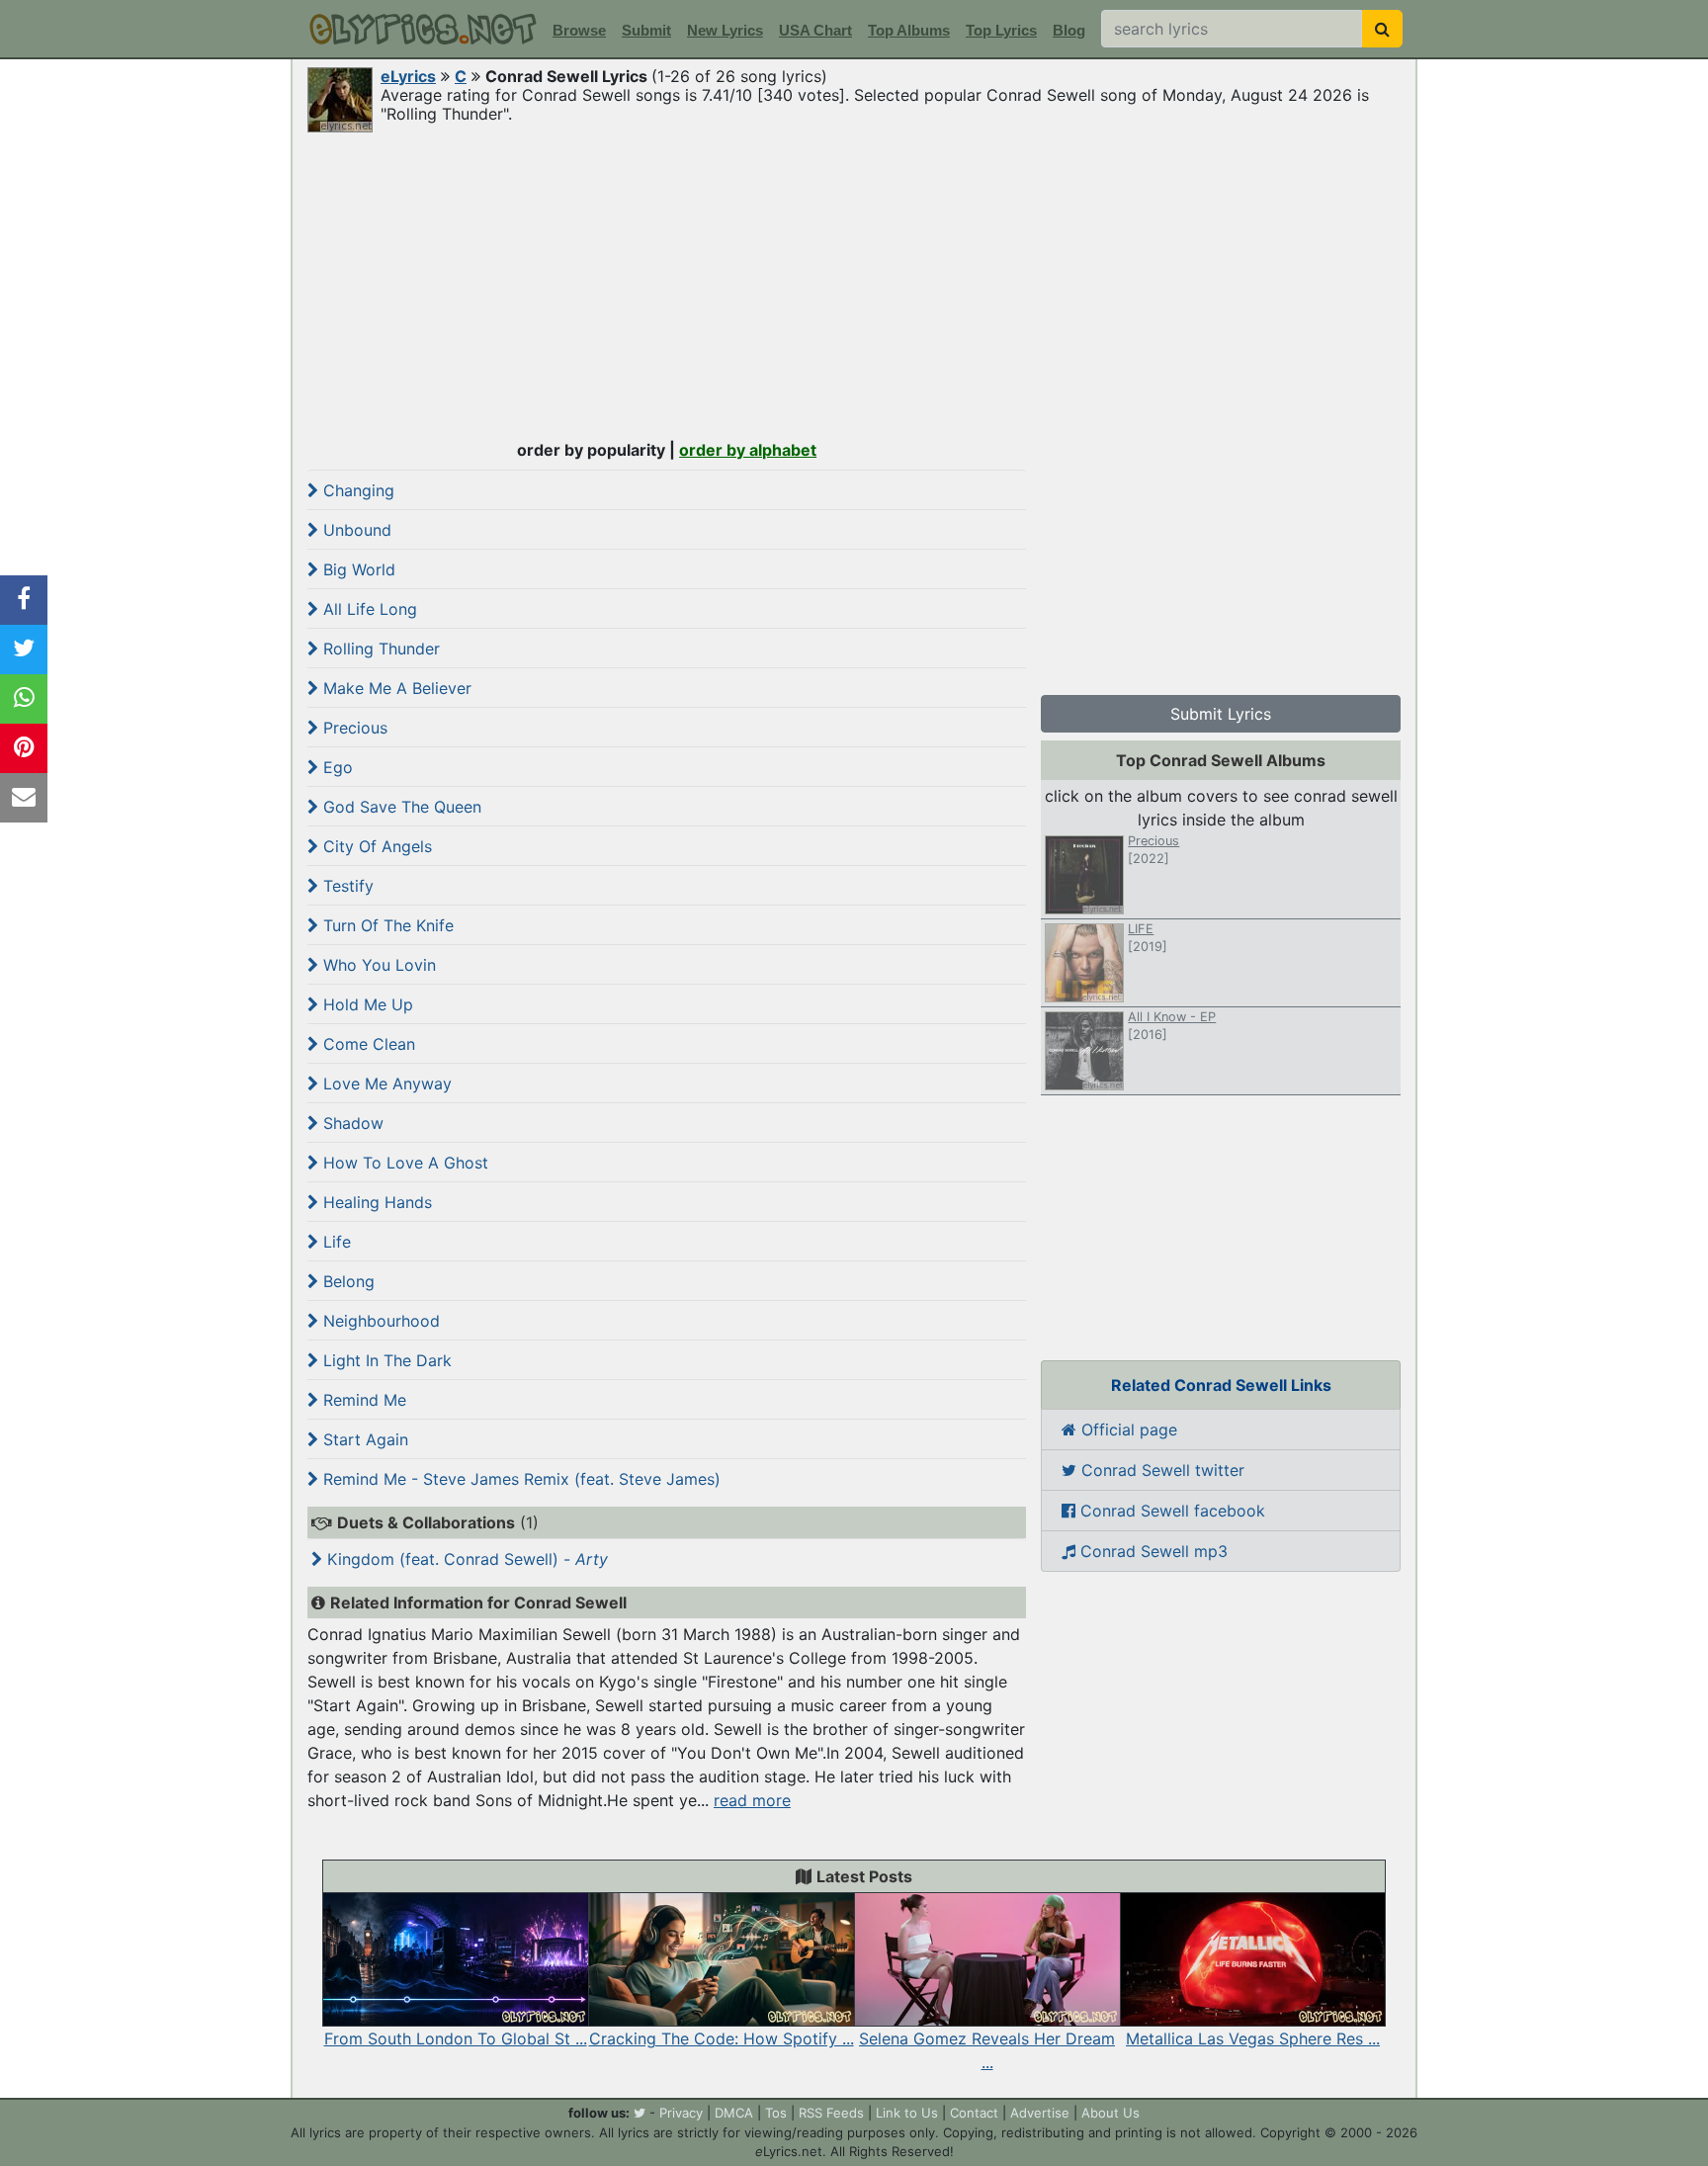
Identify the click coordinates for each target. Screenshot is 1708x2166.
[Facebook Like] (24, 600)
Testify (346, 886)
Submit (646, 30)
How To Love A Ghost (403, 1163)
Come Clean (367, 1044)
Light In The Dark (385, 1360)
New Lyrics (725, 30)
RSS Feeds (831, 2113)
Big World (357, 569)
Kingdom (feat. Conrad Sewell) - (465, 1559)
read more (752, 1800)
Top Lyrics (1001, 30)
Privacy (681, 2113)
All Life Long (368, 609)
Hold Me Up (366, 1004)
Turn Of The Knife (386, 925)
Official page (1127, 1430)
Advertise (1040, 2113)
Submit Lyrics (1221, 714)
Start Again (363, 1439)
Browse (579, 30)
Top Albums (909, 30)
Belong (346, 1281)
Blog (1069, 30)
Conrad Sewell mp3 (1152, 1551)
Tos (776, 2113)
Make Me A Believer (395, 688)
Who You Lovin (377, 965)
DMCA (734, 2113)
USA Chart (815, 30)
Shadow (351, 1123)
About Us (1110, 2113)
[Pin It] (24, 748)
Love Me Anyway (385, 1083)
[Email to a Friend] (24, 798)
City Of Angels (375, 846)
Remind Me (362, 1400)
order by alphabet (748, 450)
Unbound (355, 530)
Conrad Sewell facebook (1170, 1511)
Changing (356, 490)
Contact (974, 2113)
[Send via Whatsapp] (24, 699)
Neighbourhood (379, 1321)
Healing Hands (375, 1202)
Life (335, 1242)
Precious (353, 728)
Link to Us (907, 2113)
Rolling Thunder (379, 649)
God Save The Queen (400, 807)
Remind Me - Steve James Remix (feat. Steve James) (519, 1479)
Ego (336, 767)
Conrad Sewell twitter (1160, 1470)
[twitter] (640, 2113)
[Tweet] (24, 650)
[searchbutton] (1382, 29)
